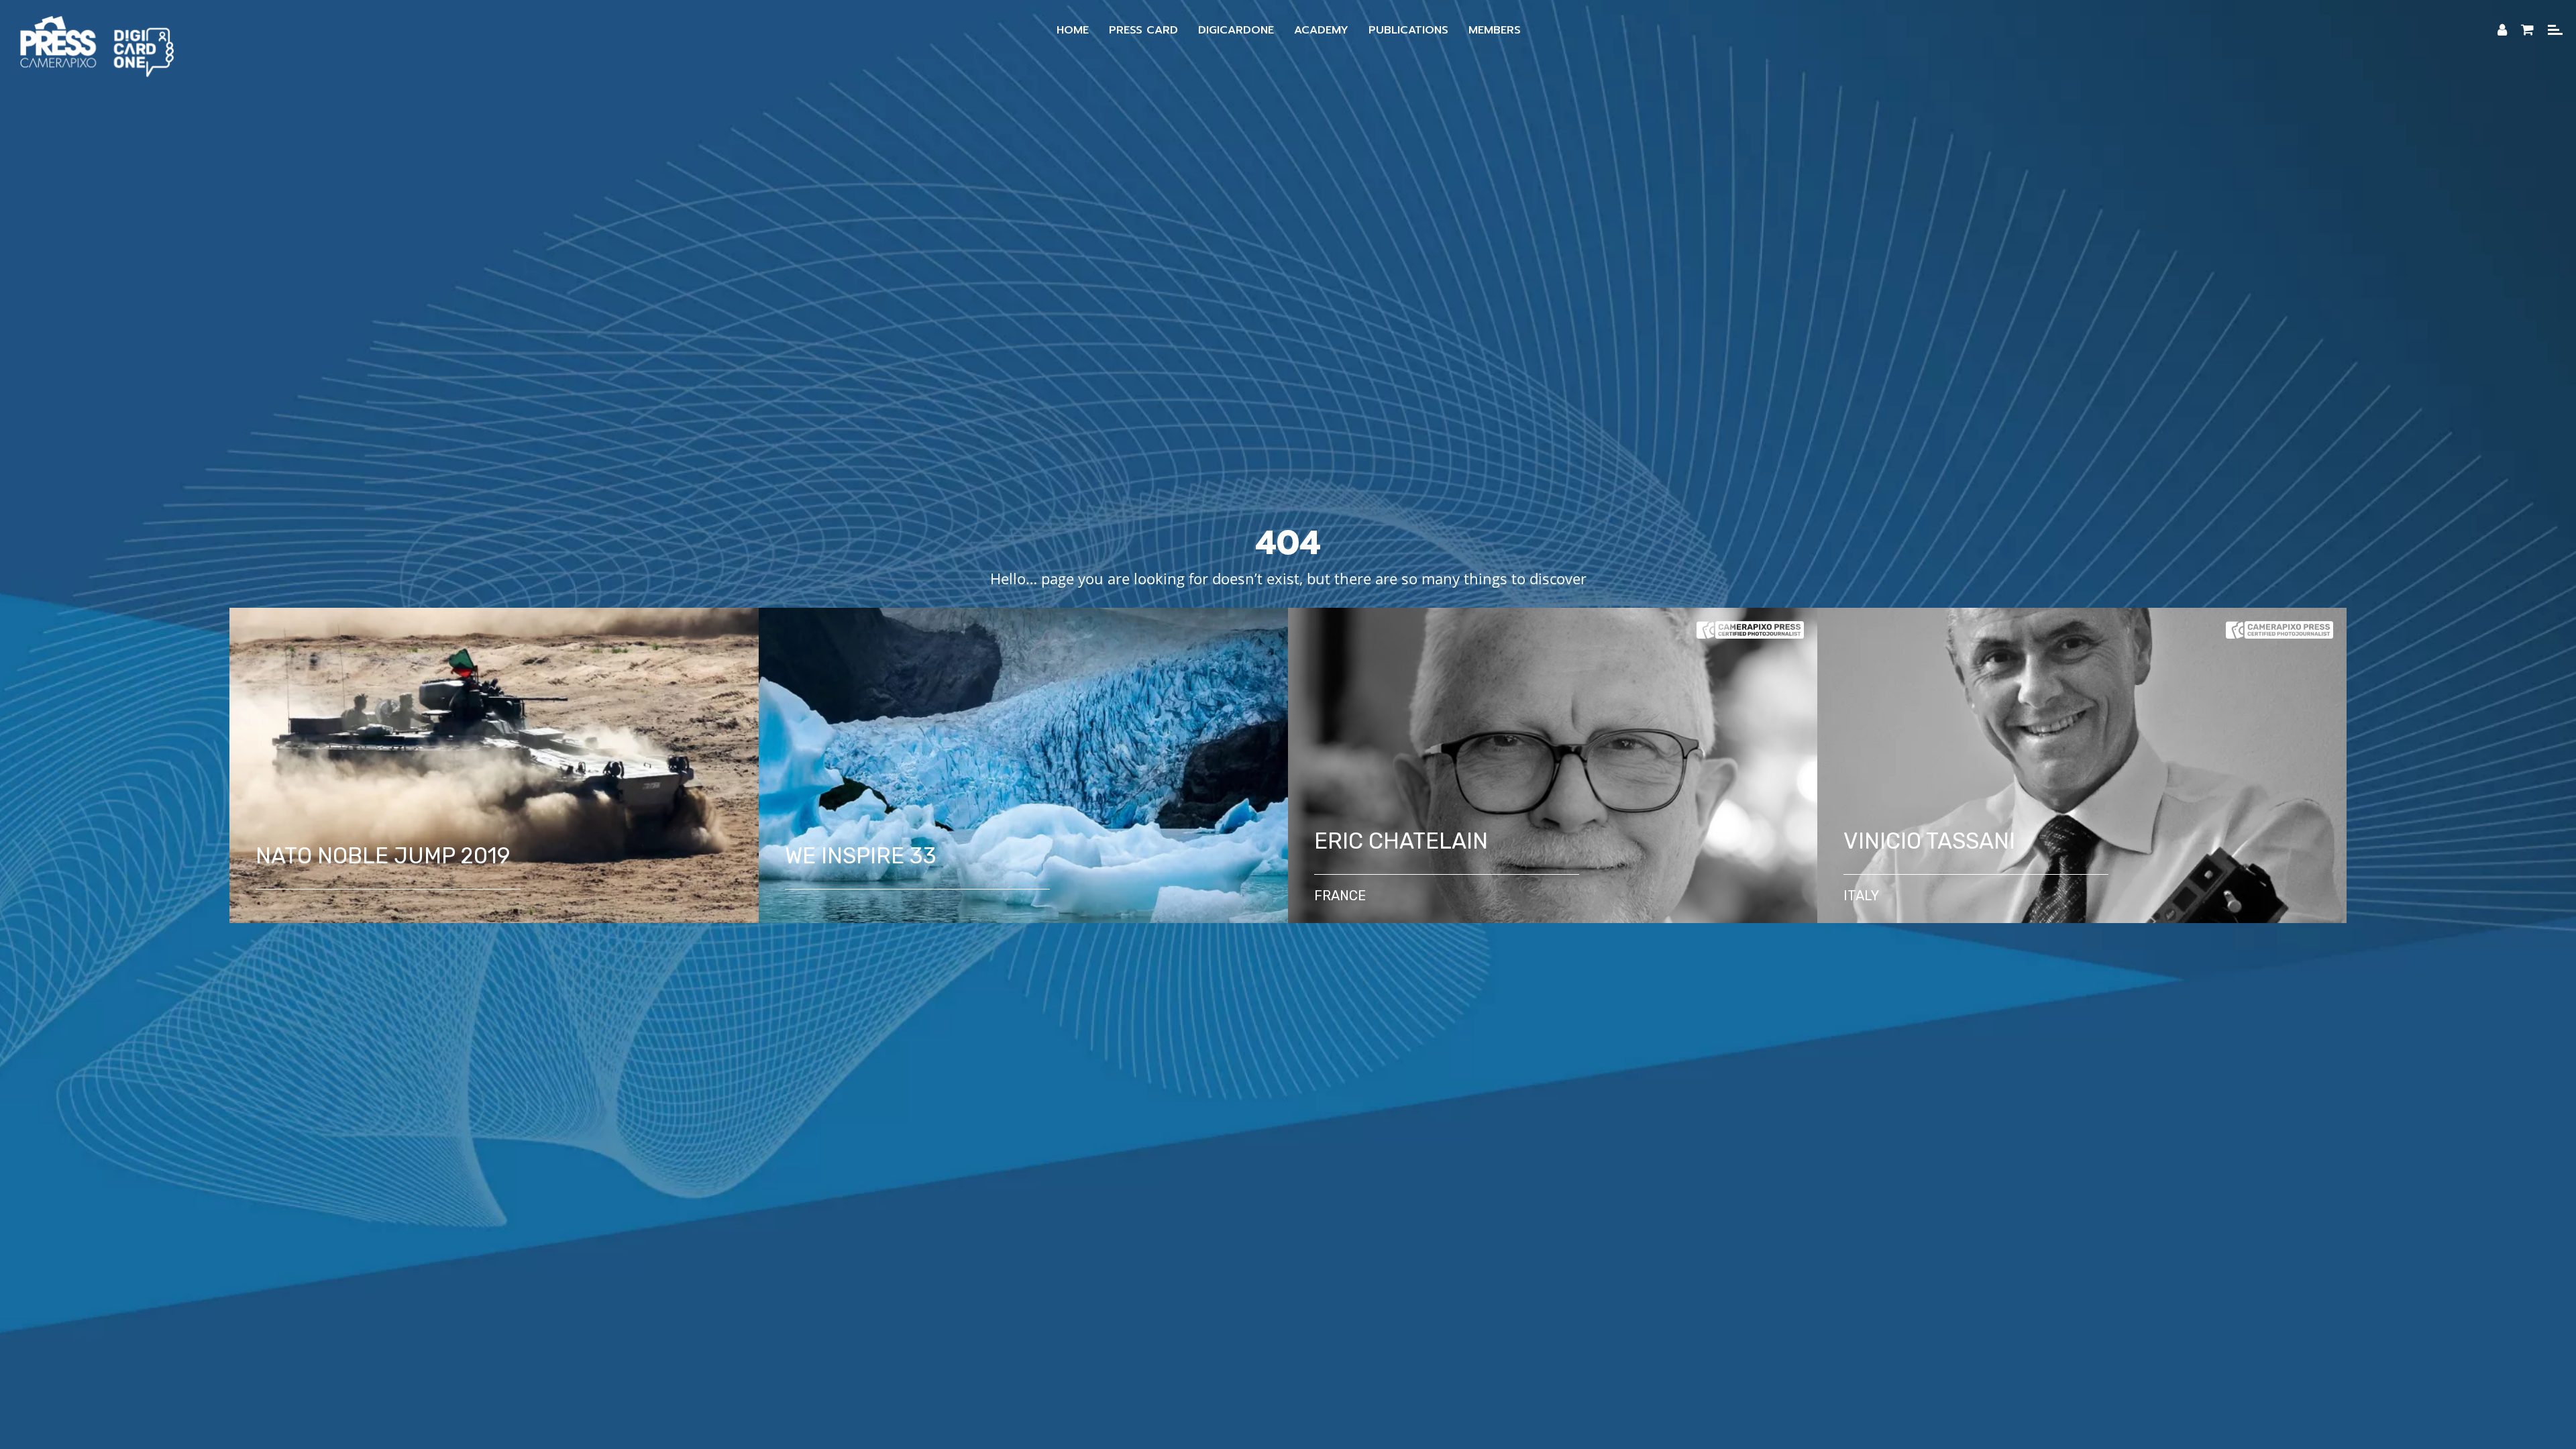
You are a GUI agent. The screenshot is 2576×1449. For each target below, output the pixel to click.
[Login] (2502, 30)
